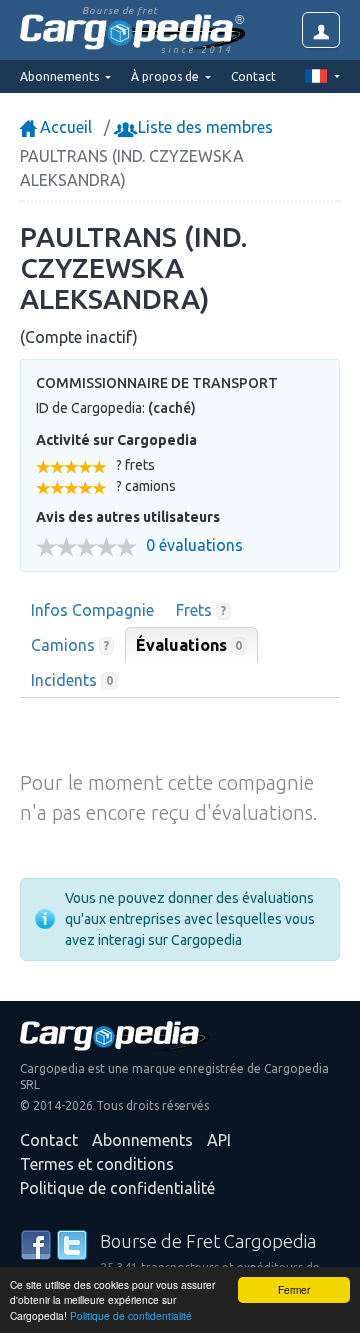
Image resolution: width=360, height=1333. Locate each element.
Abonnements (142, 1140)
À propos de (166, 76)
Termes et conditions (97, 1164)
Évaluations (189, 645)
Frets (201, 610)
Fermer (294, 1289)
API (219, 1140)
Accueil (64, 127)
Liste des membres (203, 127)
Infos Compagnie (92, 610)
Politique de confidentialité (131, 1315)
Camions (70, 645)
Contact (253, 76)
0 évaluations (194, 545)
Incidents (72, 680)
